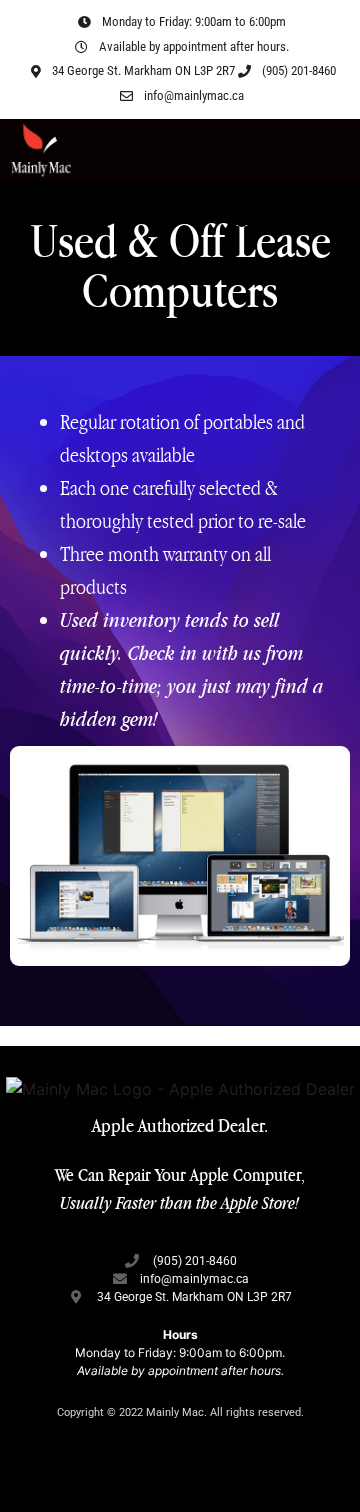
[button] (336, 149)
